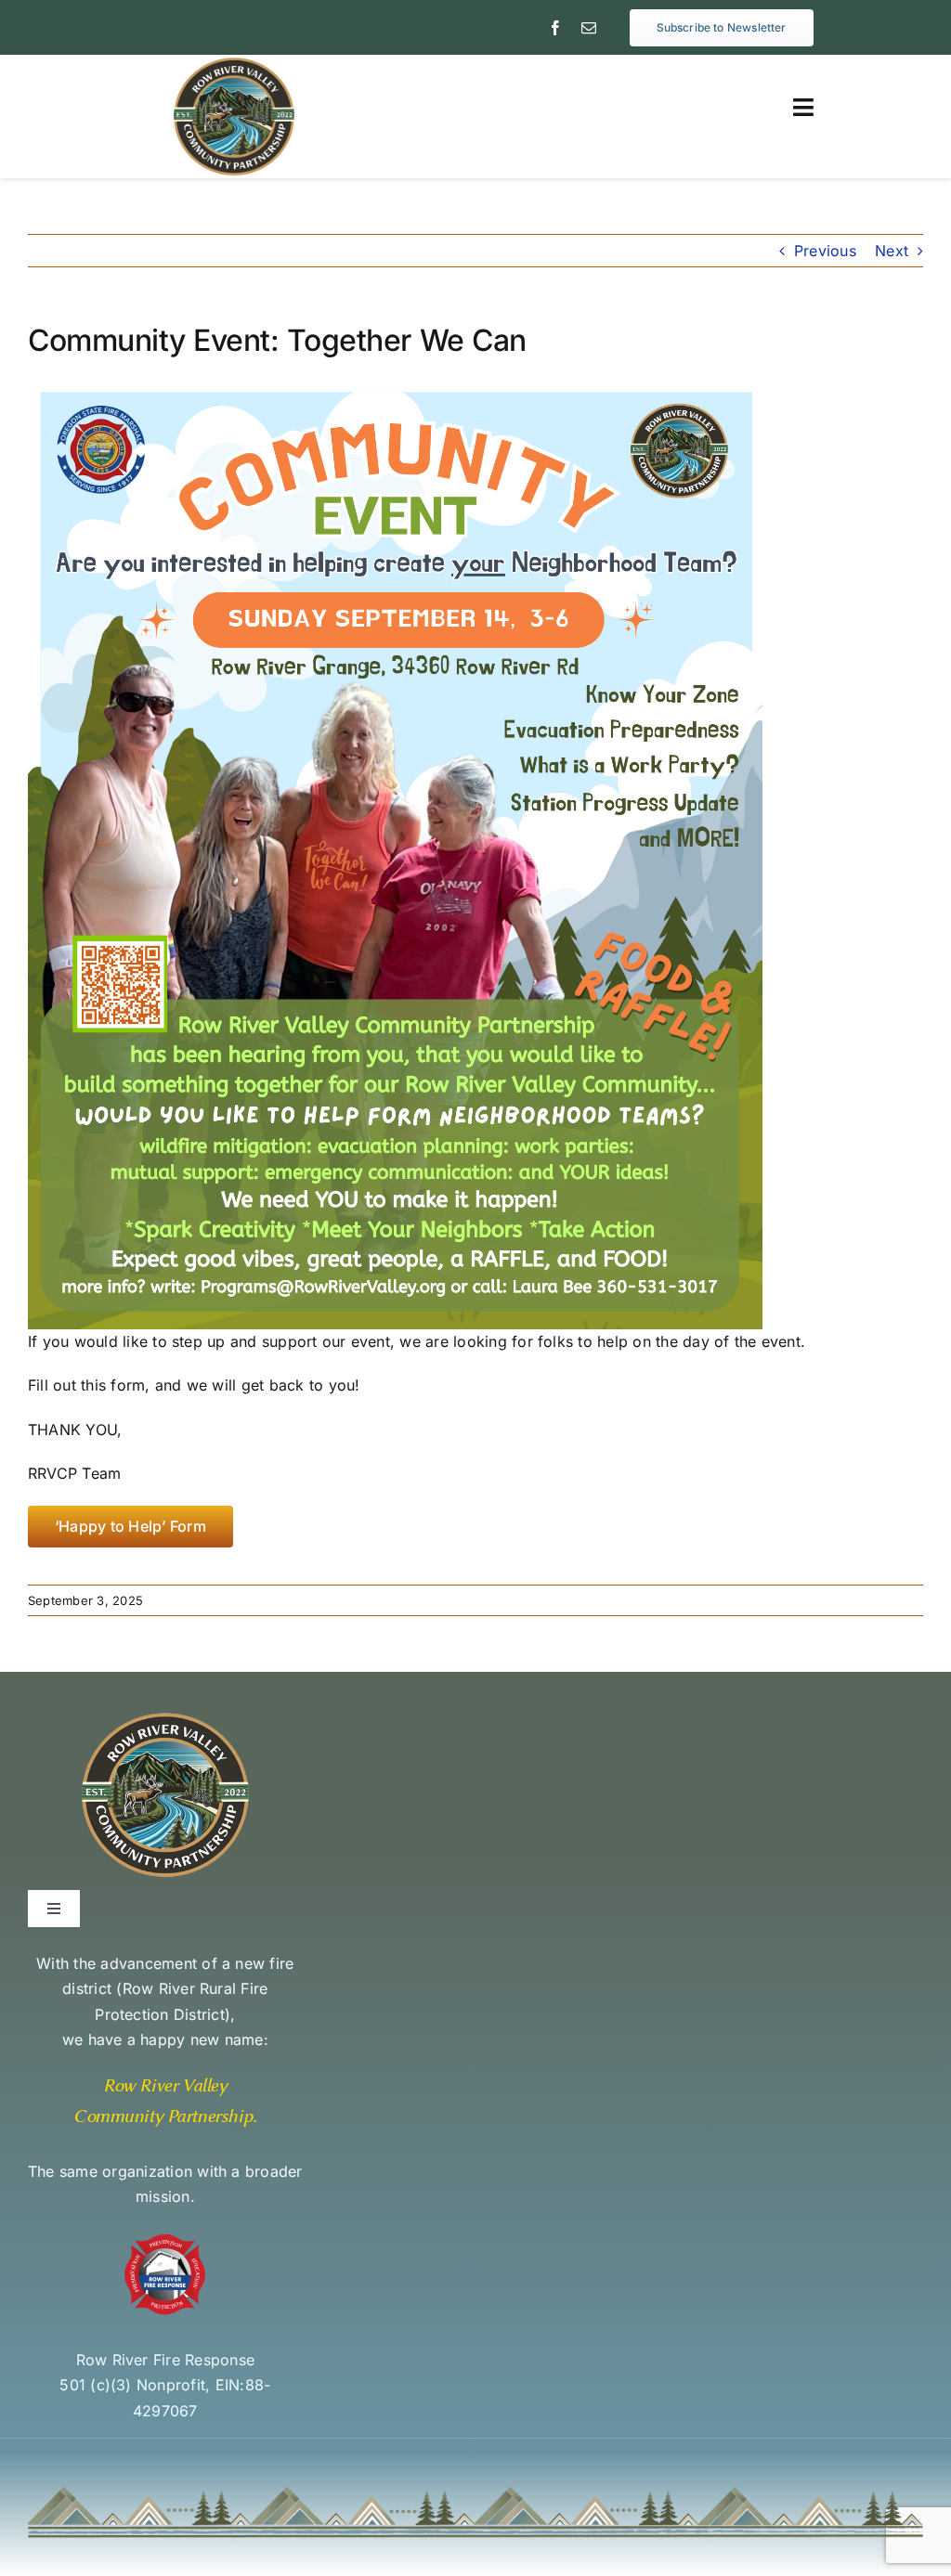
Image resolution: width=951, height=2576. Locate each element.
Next (892, 251)
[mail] (589, 28)
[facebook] (555, 28)
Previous (825, 251)
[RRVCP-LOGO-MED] (234, 62)
